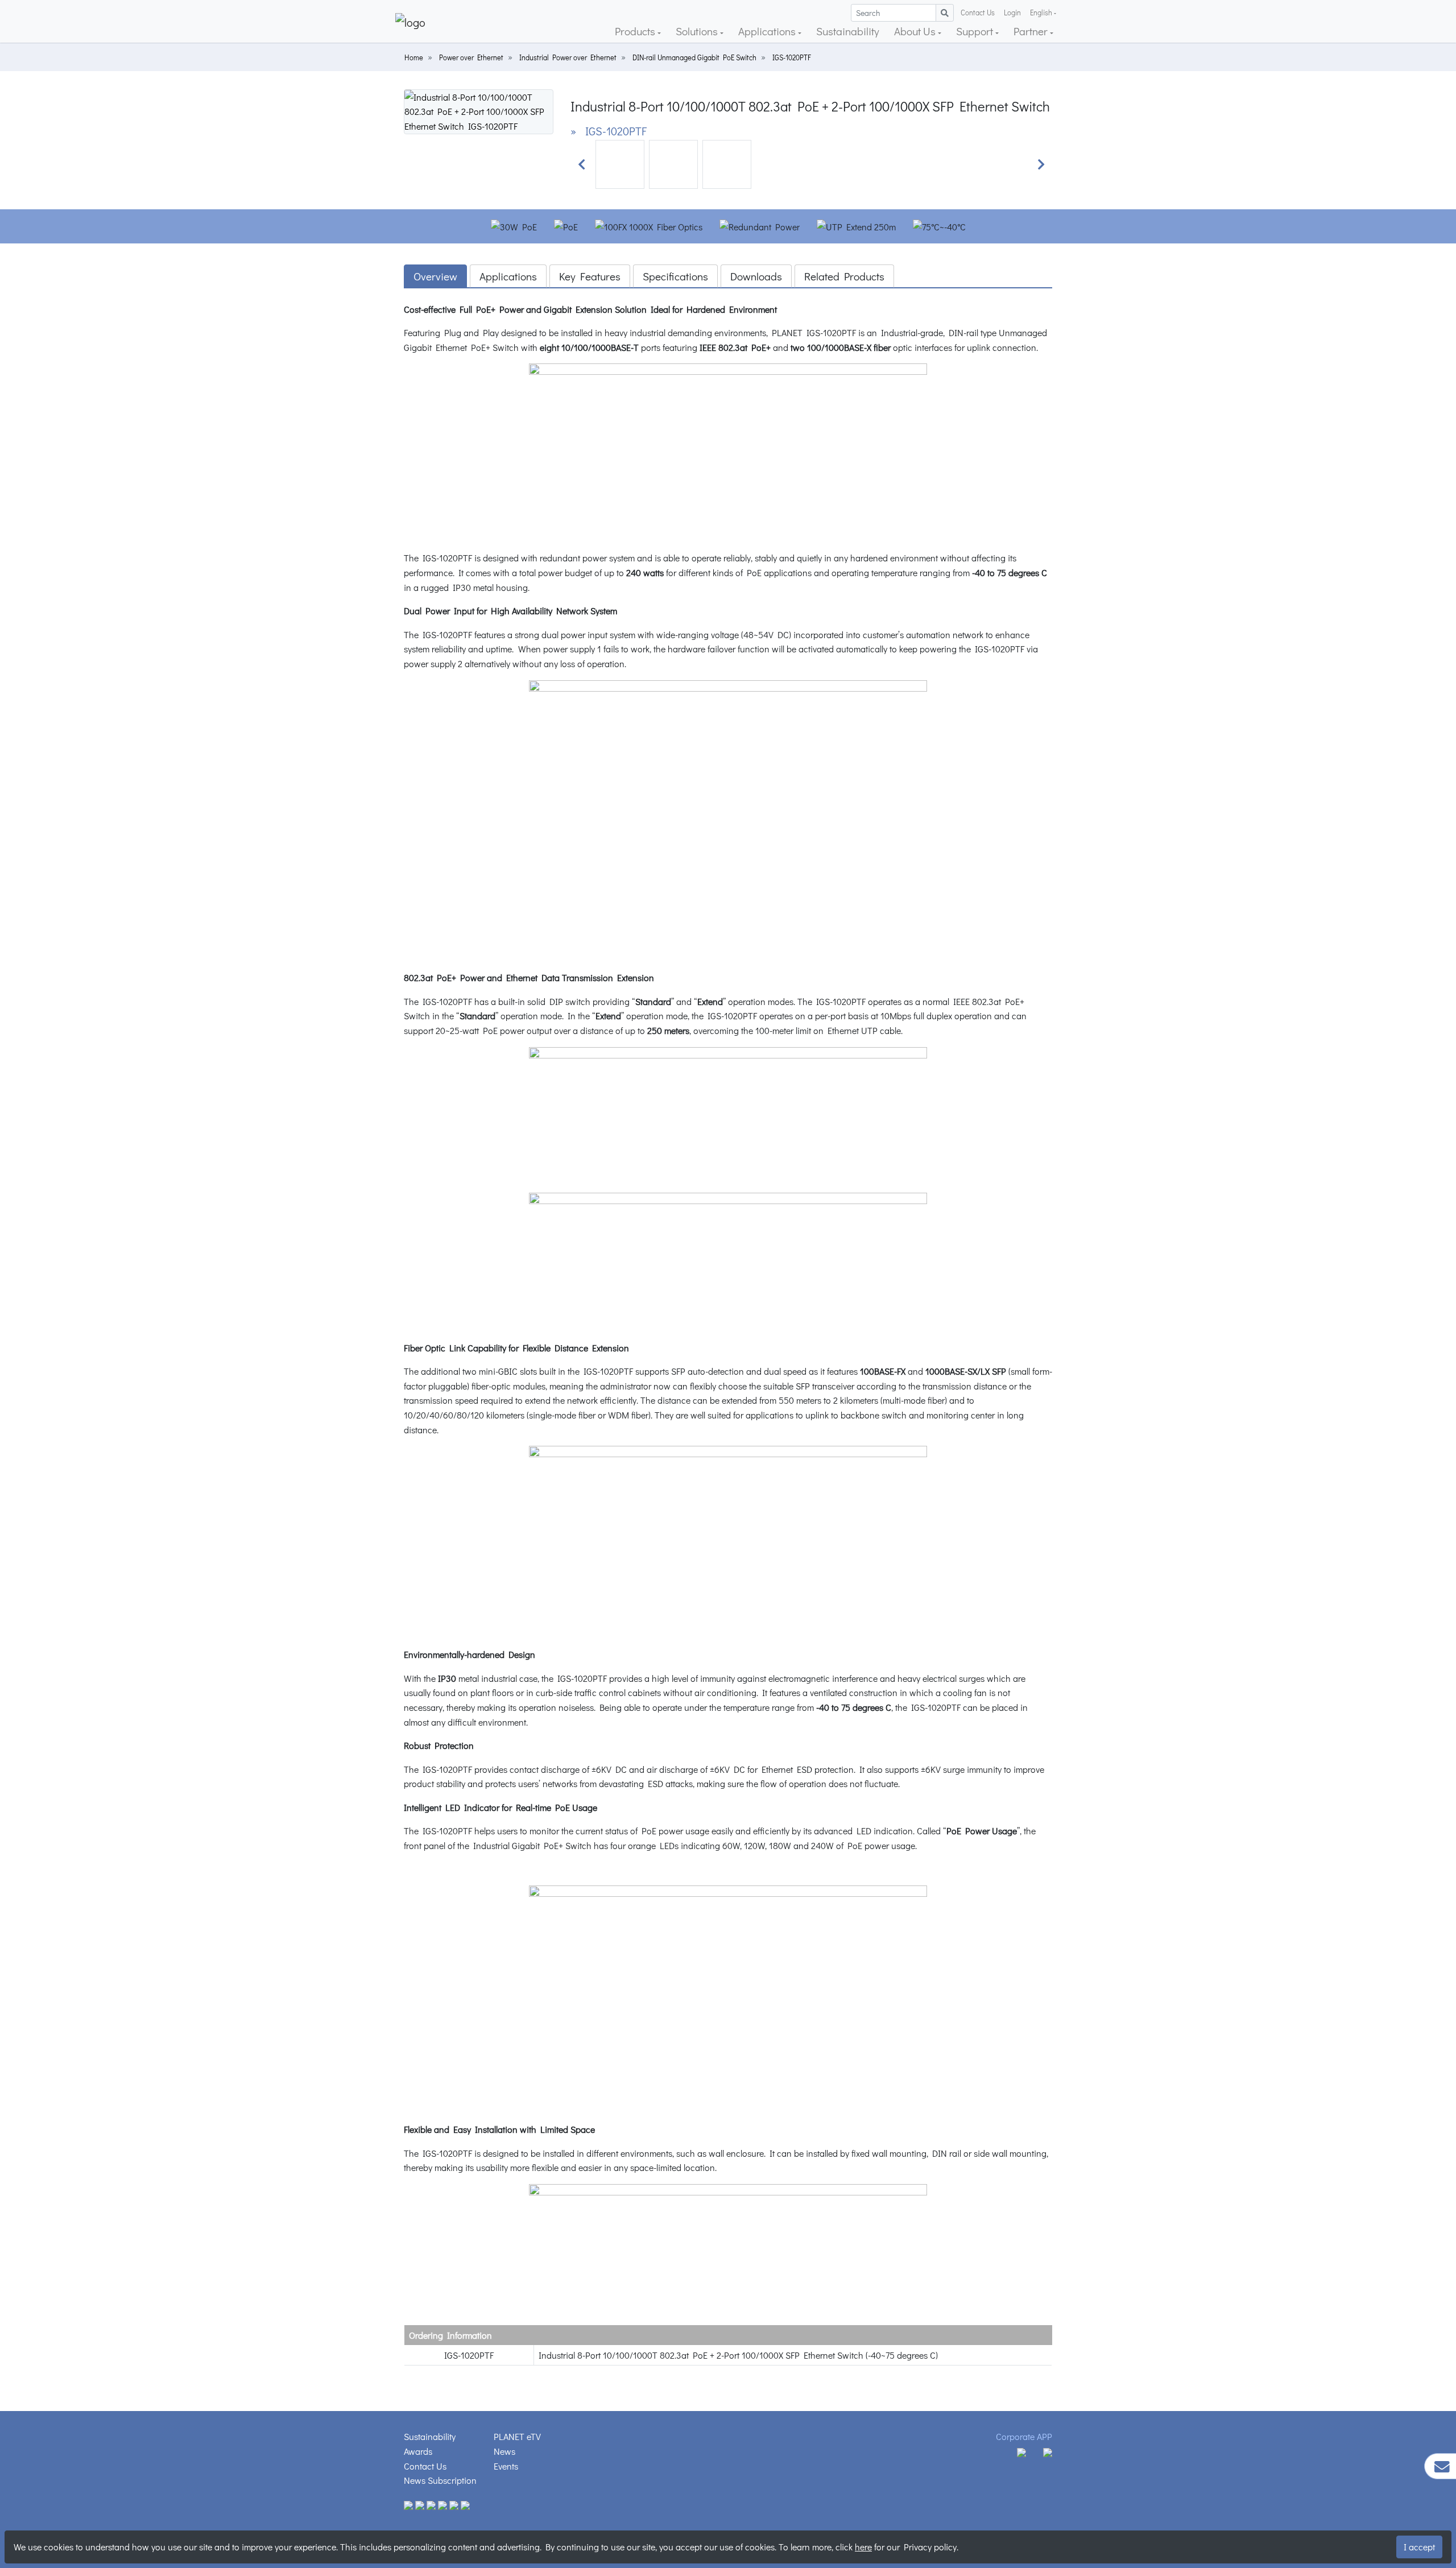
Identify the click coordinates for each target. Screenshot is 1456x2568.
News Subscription (440, 2480)
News (504, 2451)
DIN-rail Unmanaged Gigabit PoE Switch (694, 57)
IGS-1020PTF (792, 57)
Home (414, 57)
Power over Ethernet (471, 57)
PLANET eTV (517, 2436)
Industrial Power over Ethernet (568, 57)
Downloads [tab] (756, 276)
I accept (1419, 2547)
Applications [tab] (508, 276)
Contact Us (978, 13)
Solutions (698, 31)
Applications (768, 31)
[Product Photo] (479, 110)
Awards (418, 2451)
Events (506, 2466)
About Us (916, 31)
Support (976, 31)
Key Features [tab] (590, 276)
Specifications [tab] (675, 276)
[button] (582, 164)
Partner (1032, 31)
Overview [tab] (435, 276)
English (1041, 13)
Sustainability (848, 31)
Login (1012, 13)
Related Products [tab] (844, 276)
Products (636, 31)
